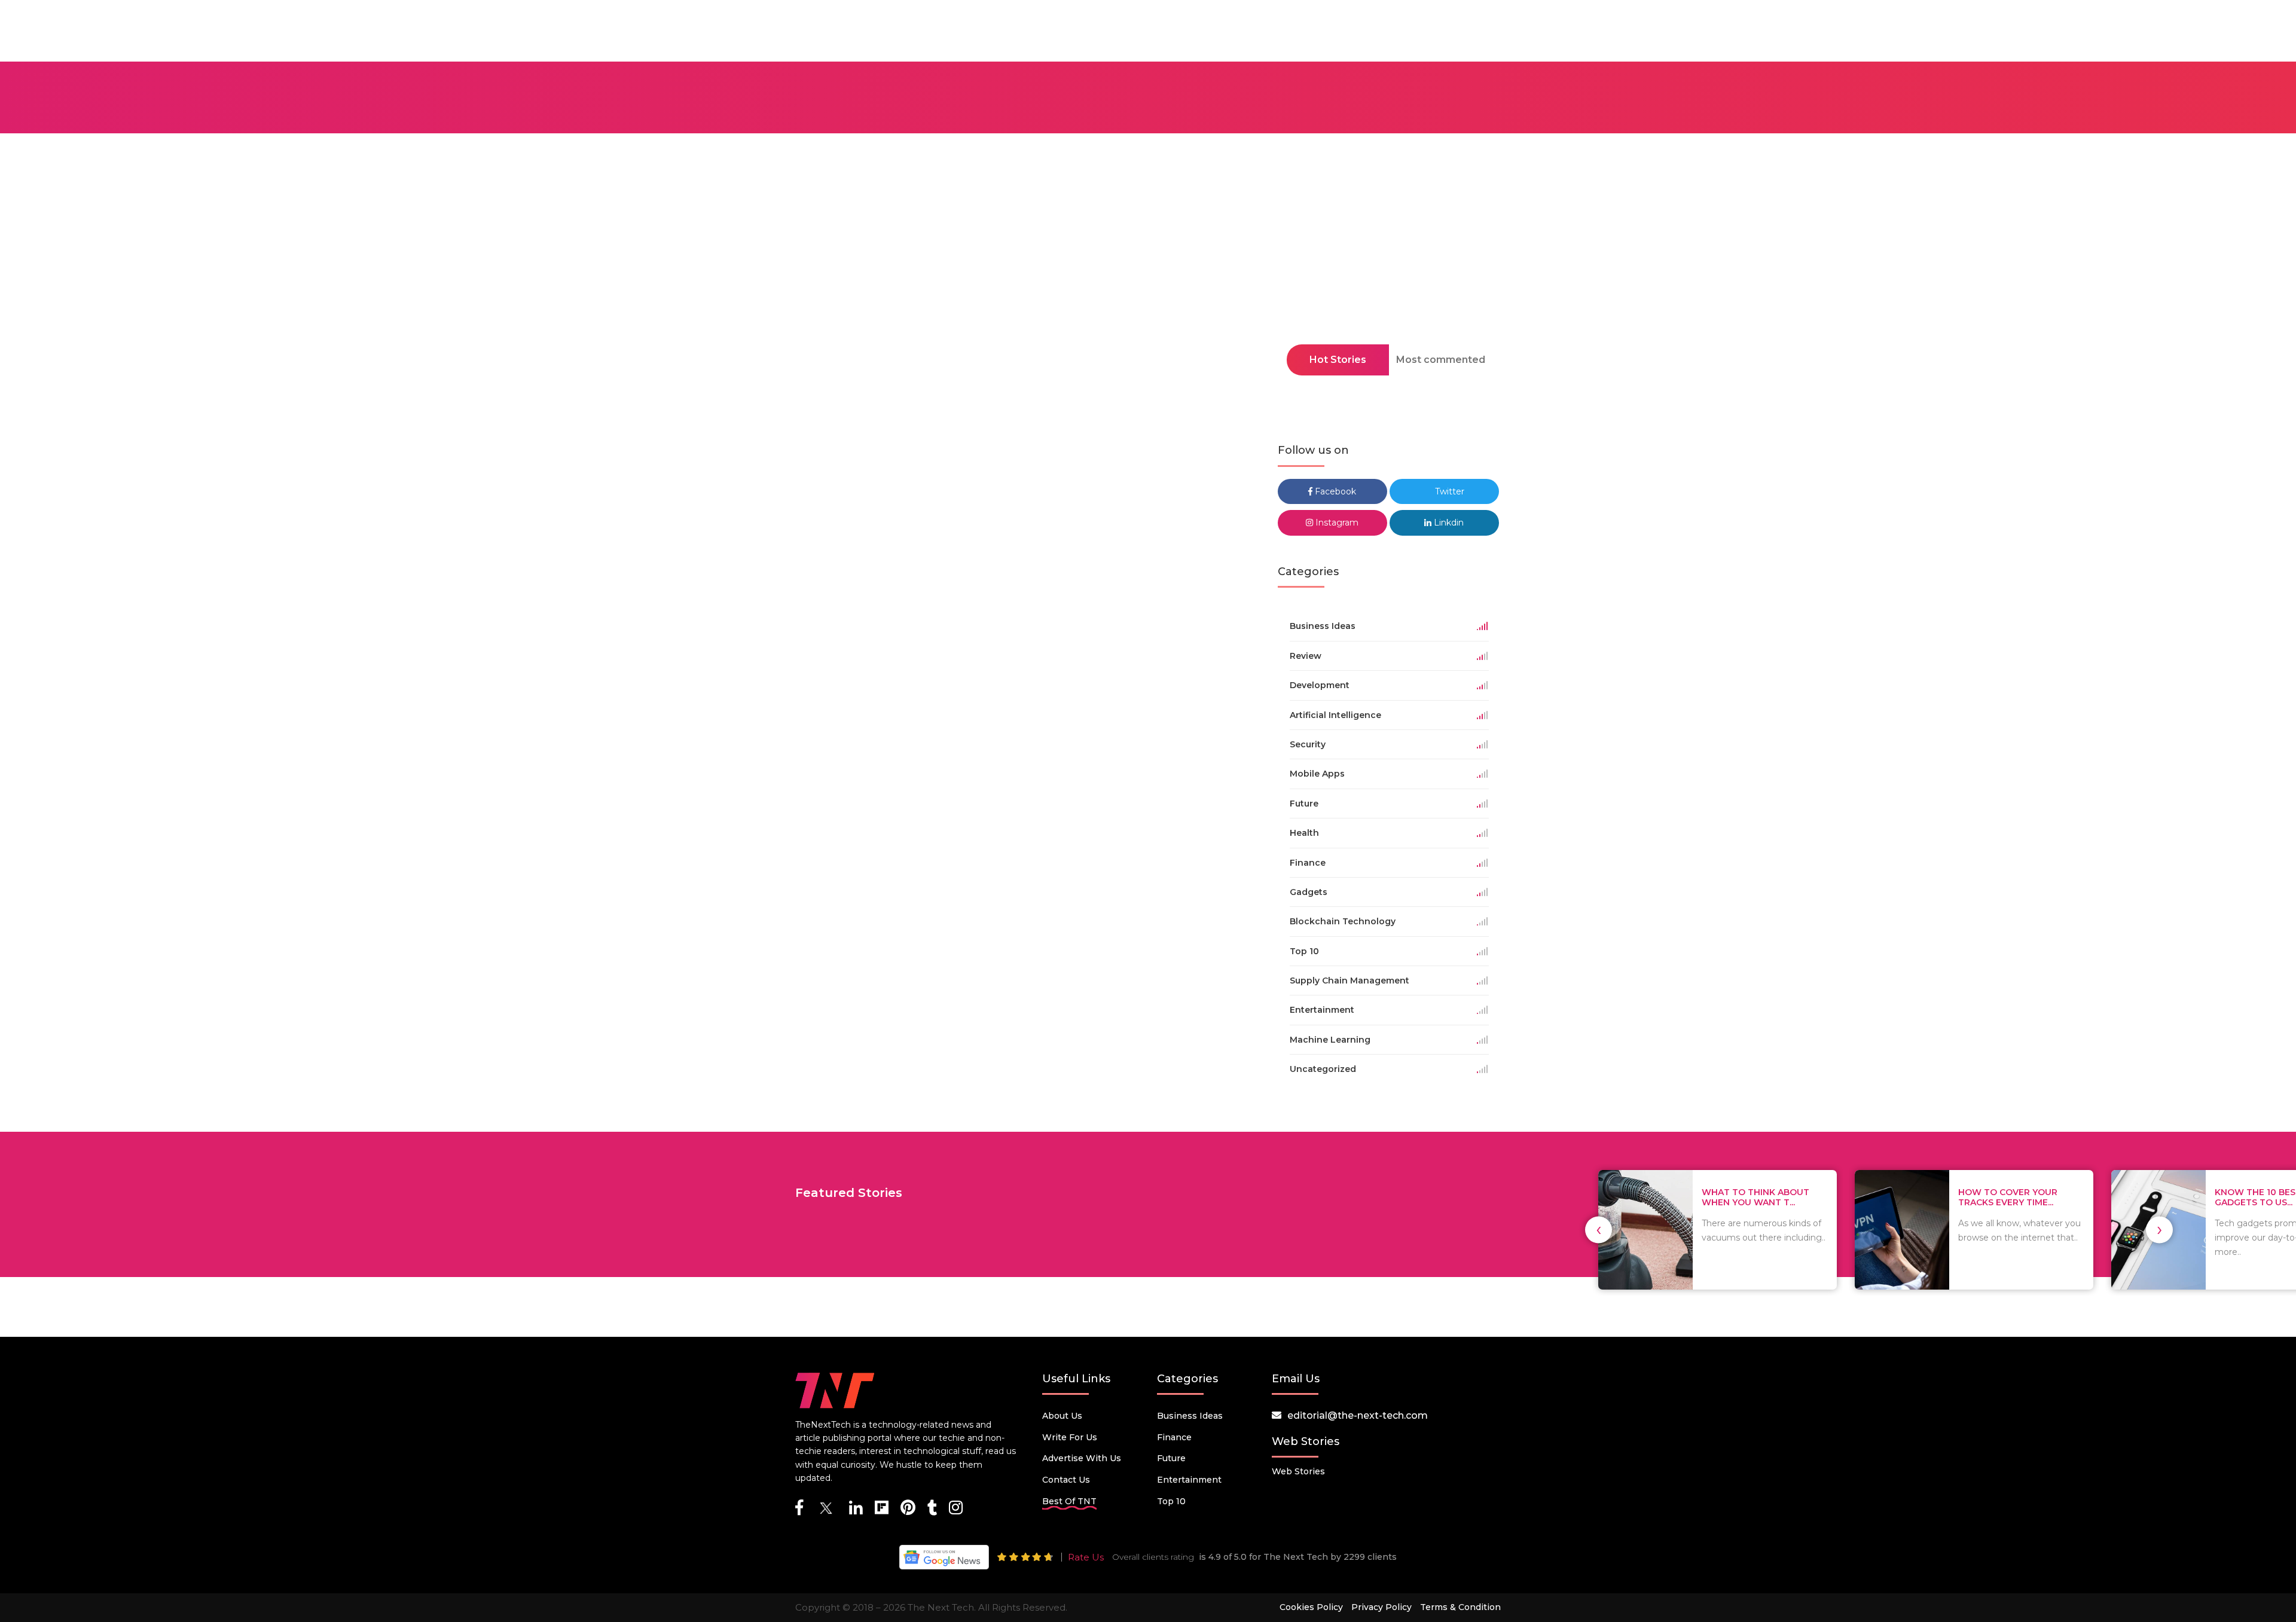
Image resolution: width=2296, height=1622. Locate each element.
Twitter (1448, 491)
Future (1171, 1458)
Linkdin (1448, 523)
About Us (1062, 1416)
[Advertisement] (1148, 274)
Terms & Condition (1460, 1607)
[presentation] (1599, 1230)
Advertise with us (1082, 1458)
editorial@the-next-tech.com (1358, 1415)
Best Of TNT (1069, 1501)
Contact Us (1066, 1480)
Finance (1174, 1437)
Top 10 (1171, 1501)
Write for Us (1070, 1437)
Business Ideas (1190, 1416)
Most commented (1441, 360)
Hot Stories (1338, 360)
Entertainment (1189, 1480)
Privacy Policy (1381, 1607)
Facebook (1334, 491)
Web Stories (1298, 1471)
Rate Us (1086, 1557)
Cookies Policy (1311, 1607)
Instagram (1336, 523)
